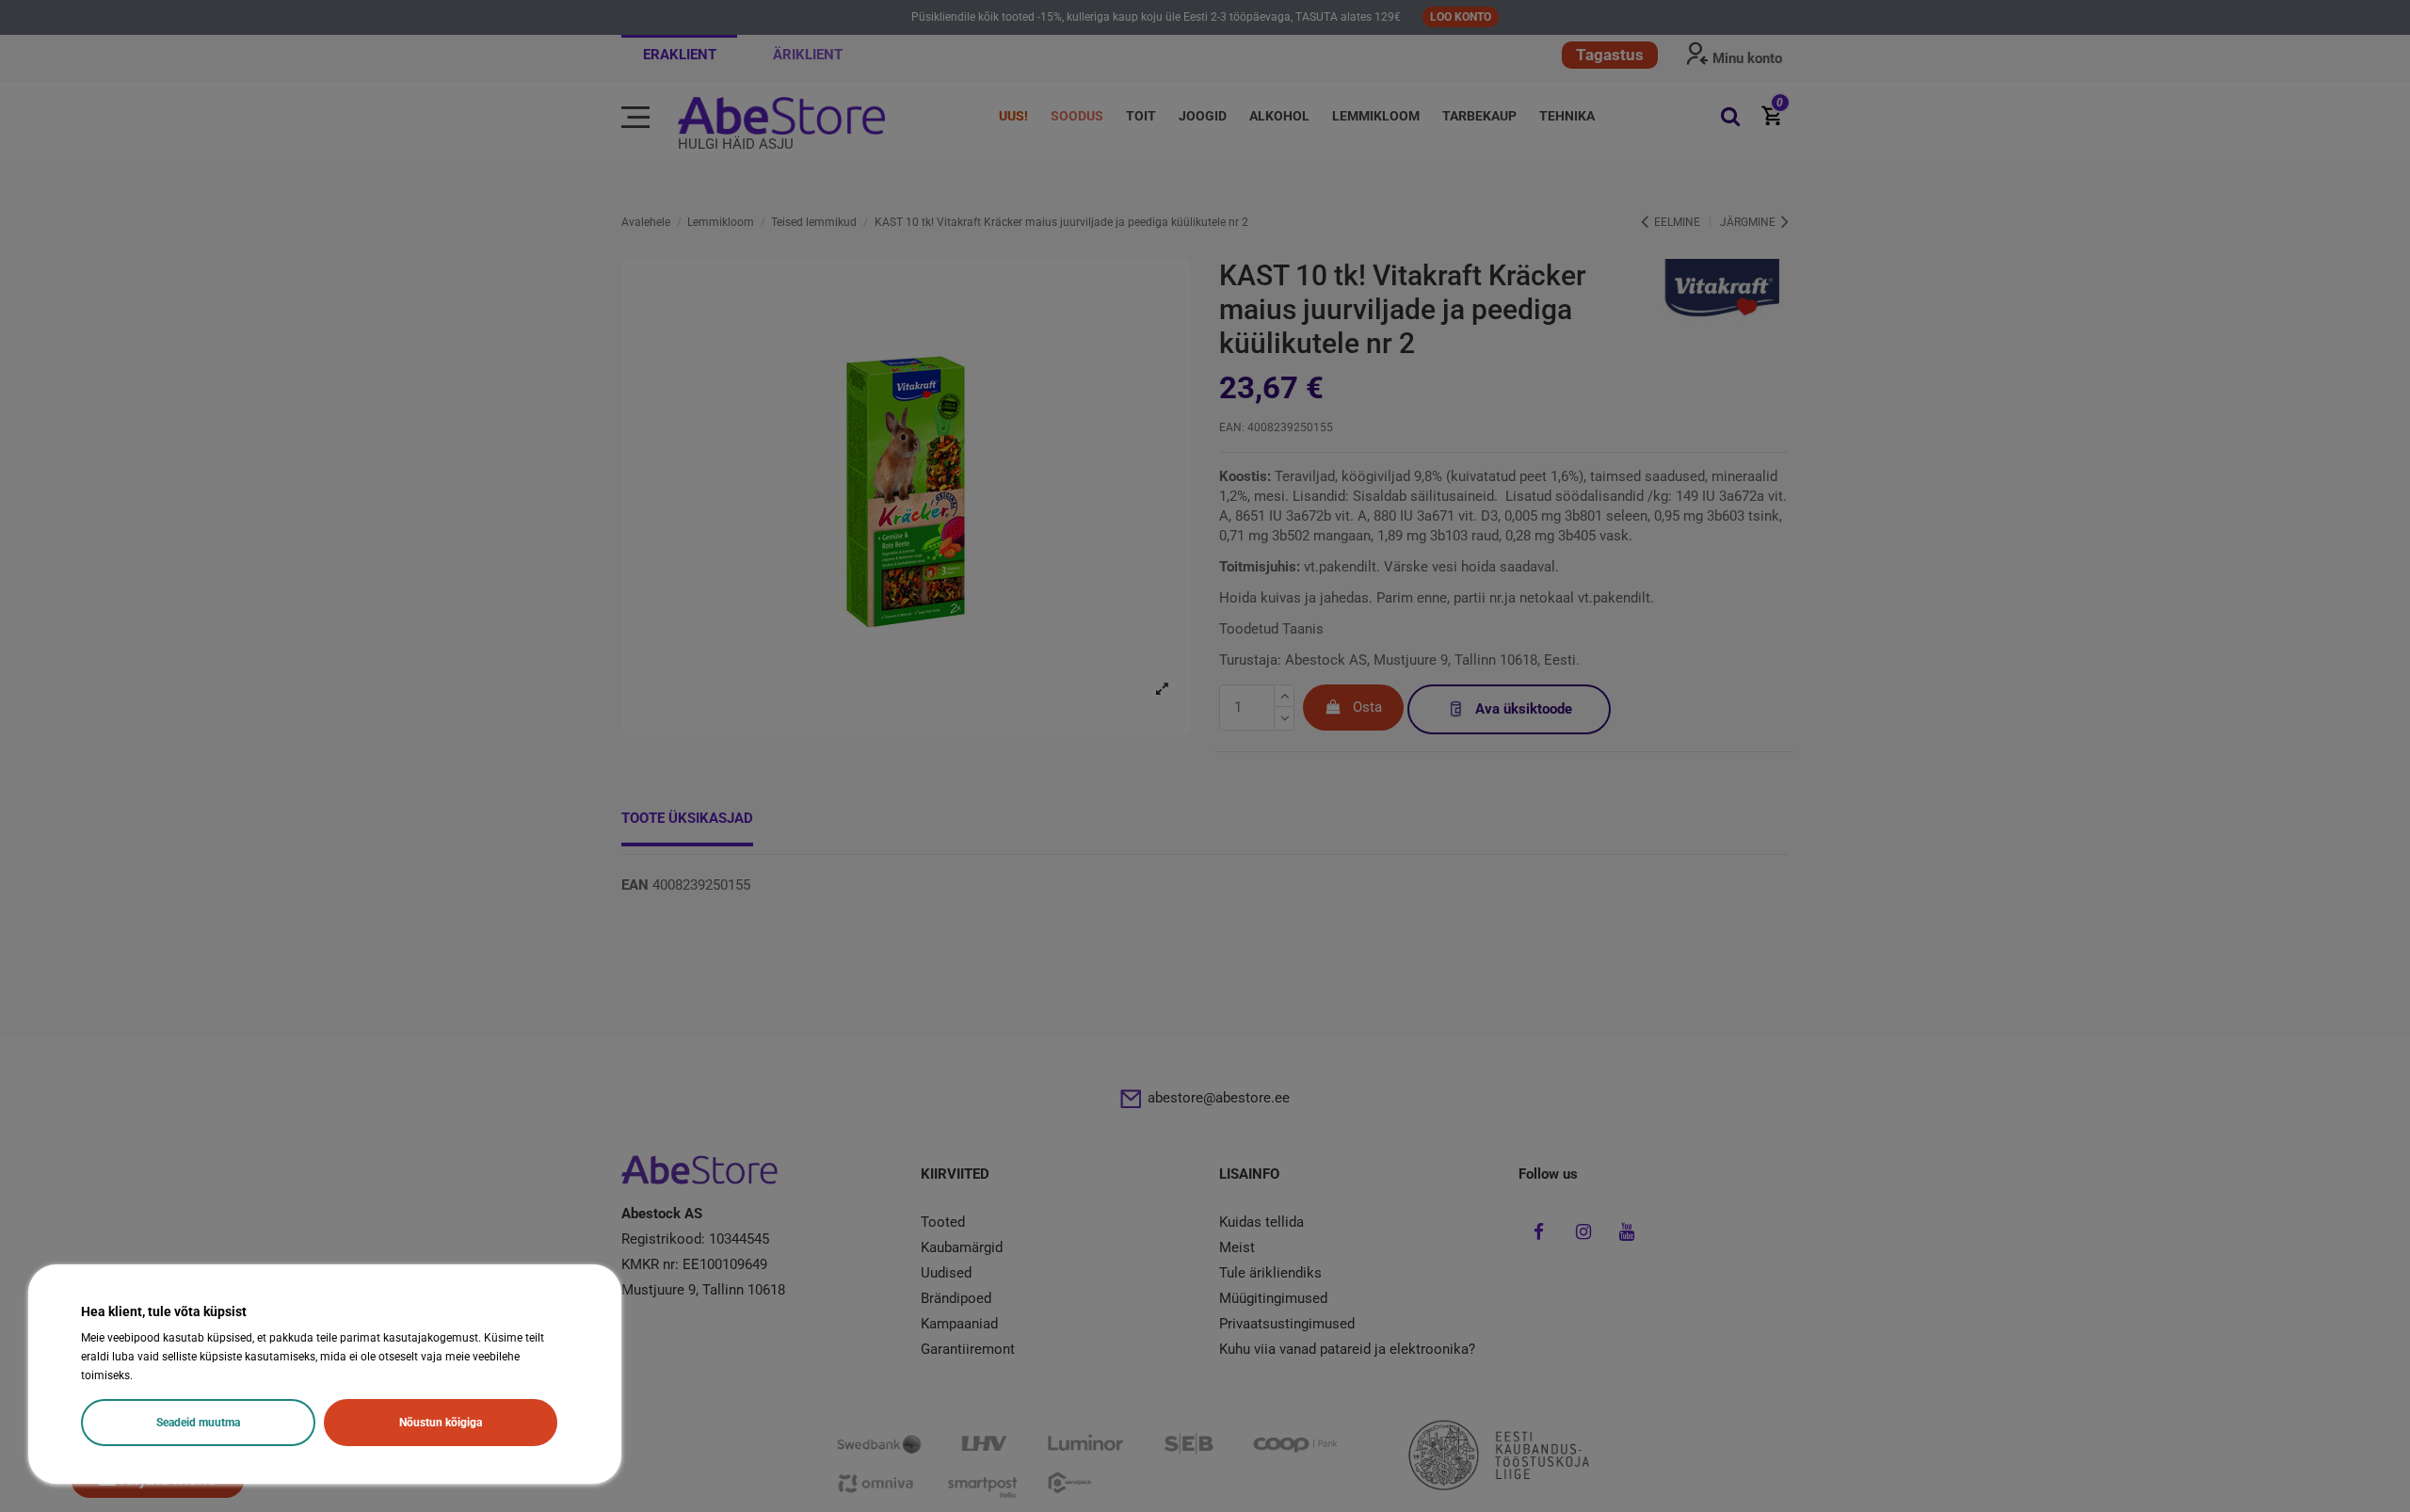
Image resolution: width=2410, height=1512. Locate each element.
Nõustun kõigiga (441, 1423)
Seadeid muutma (198, 1423)
